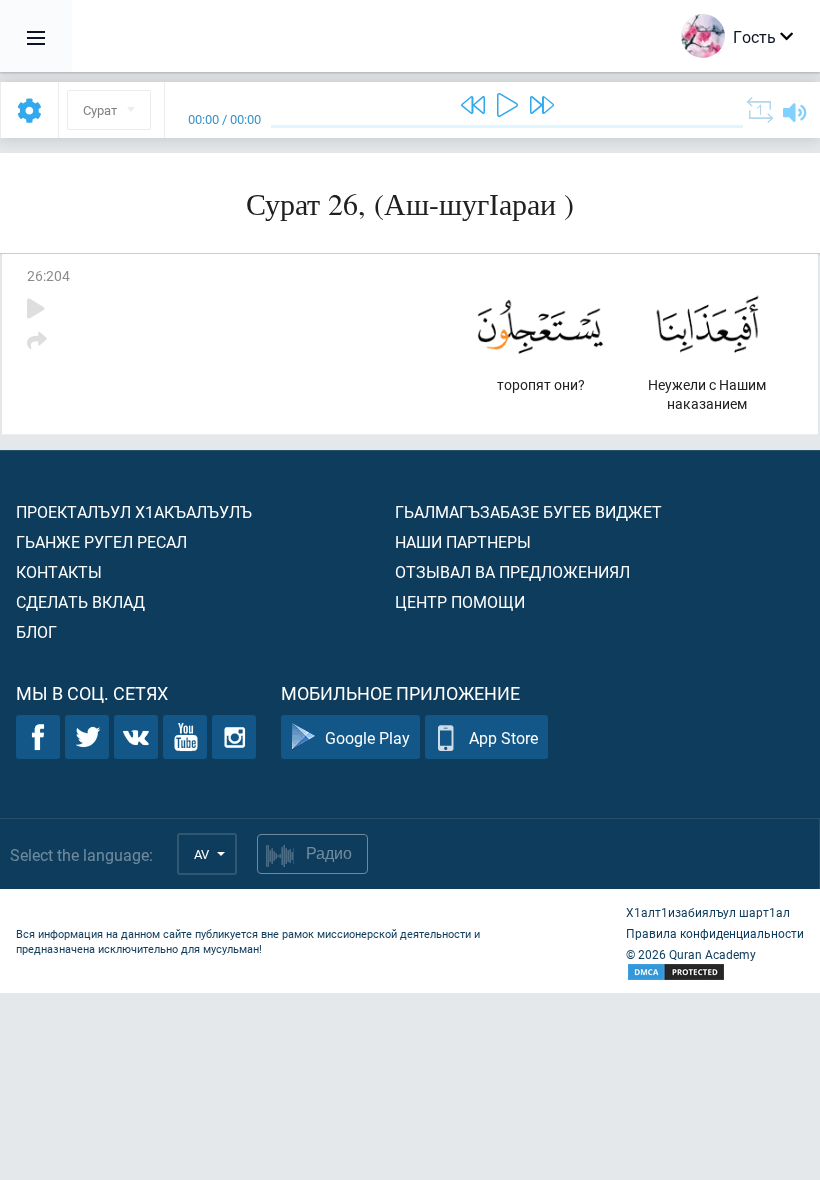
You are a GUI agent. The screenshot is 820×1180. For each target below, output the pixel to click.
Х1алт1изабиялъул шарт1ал (708, 912)
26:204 (48, 275)
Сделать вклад (80, 601)
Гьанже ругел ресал (101, 541)
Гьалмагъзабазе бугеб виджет (528, 511)
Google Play (367, 737)
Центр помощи (460, 601)
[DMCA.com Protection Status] (715, 972)
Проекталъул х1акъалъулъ (134, 511)
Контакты (59, 571)
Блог (36, 631)
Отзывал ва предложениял (512, 571)
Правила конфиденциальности (715, 933)
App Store (503, 737)
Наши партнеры (463, 541)
